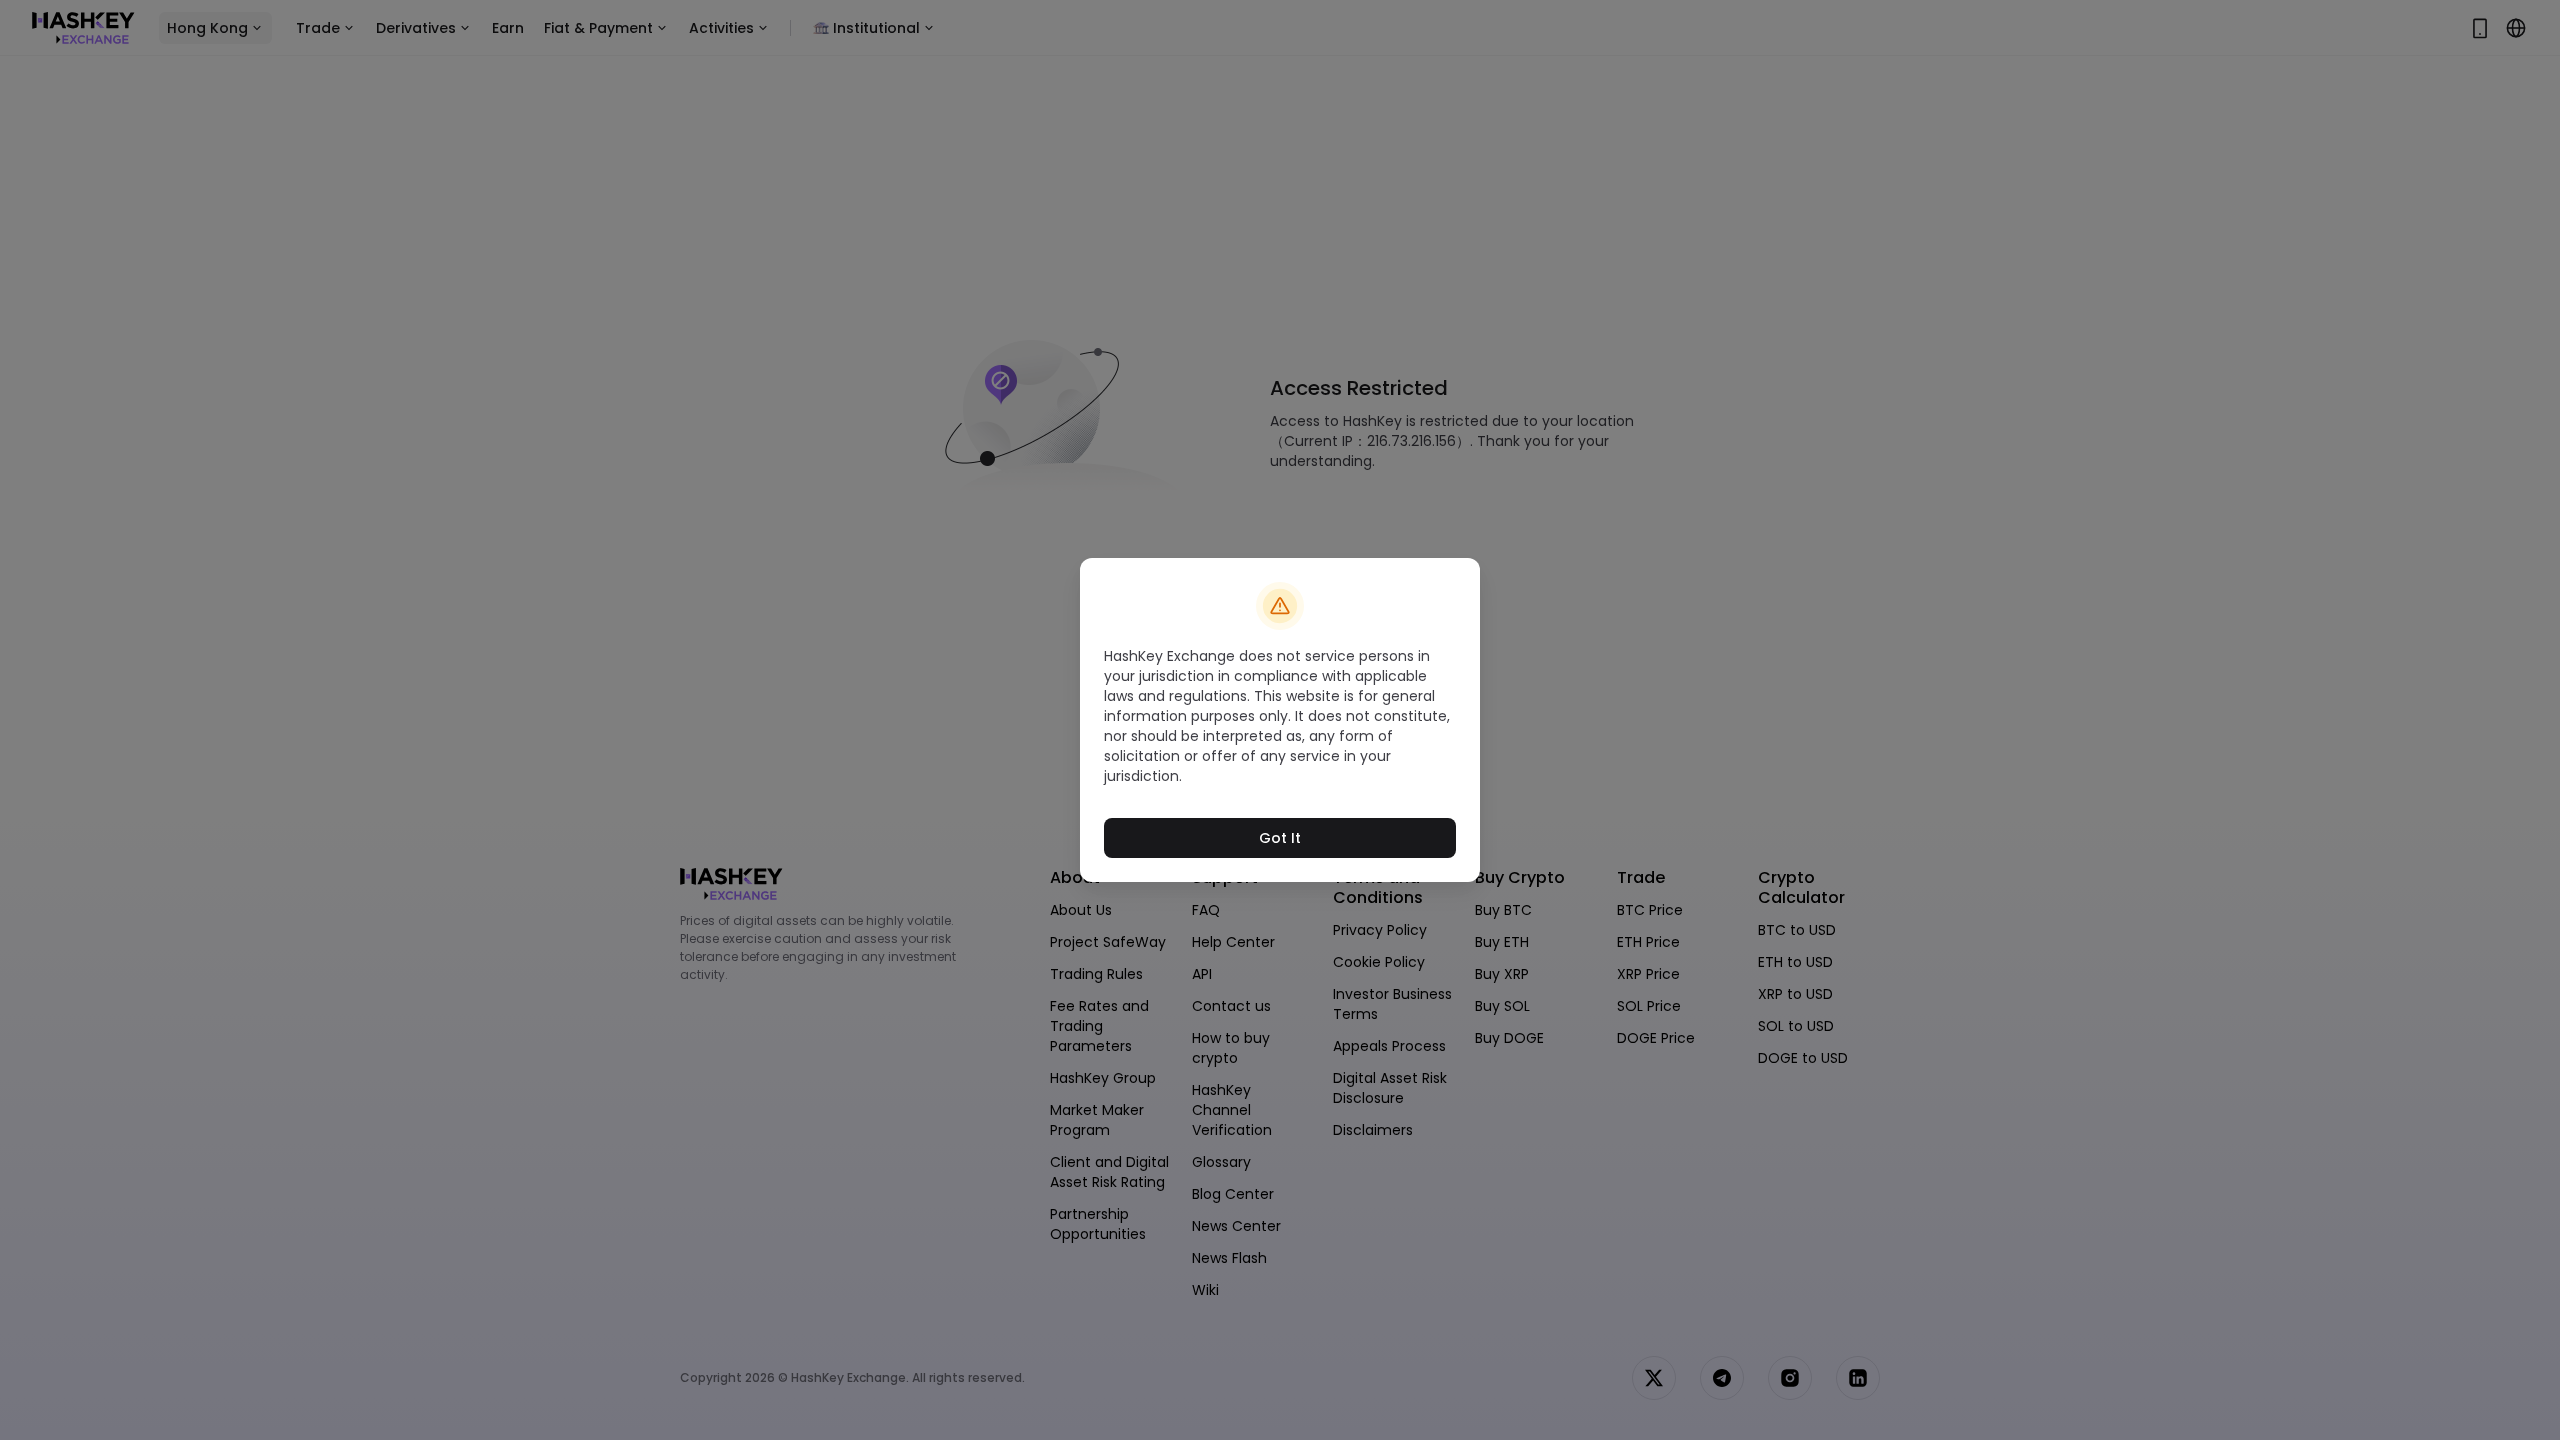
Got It (1280, 838)
